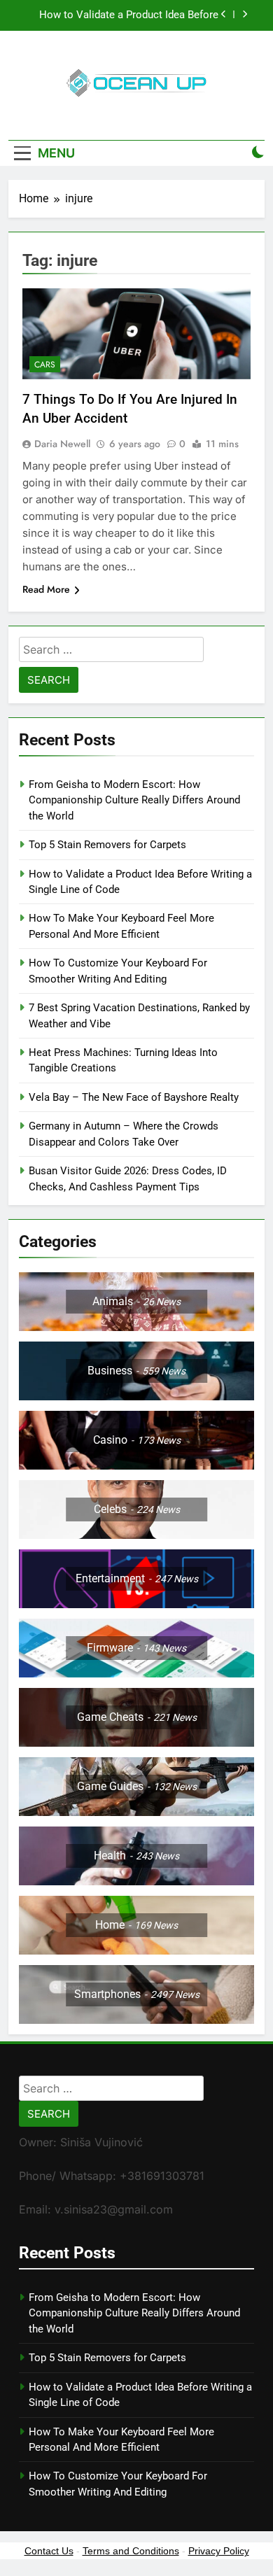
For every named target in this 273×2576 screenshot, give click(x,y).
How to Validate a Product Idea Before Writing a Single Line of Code (129, 15)
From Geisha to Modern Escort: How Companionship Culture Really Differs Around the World (134, 800)
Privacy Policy (219, 2551)
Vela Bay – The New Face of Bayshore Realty (134, 1097)
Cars (45, 365)
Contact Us (49, 2551)
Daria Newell (62, 444)
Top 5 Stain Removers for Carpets (107, 845)
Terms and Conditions (131, 2551)
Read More (46, 589)
